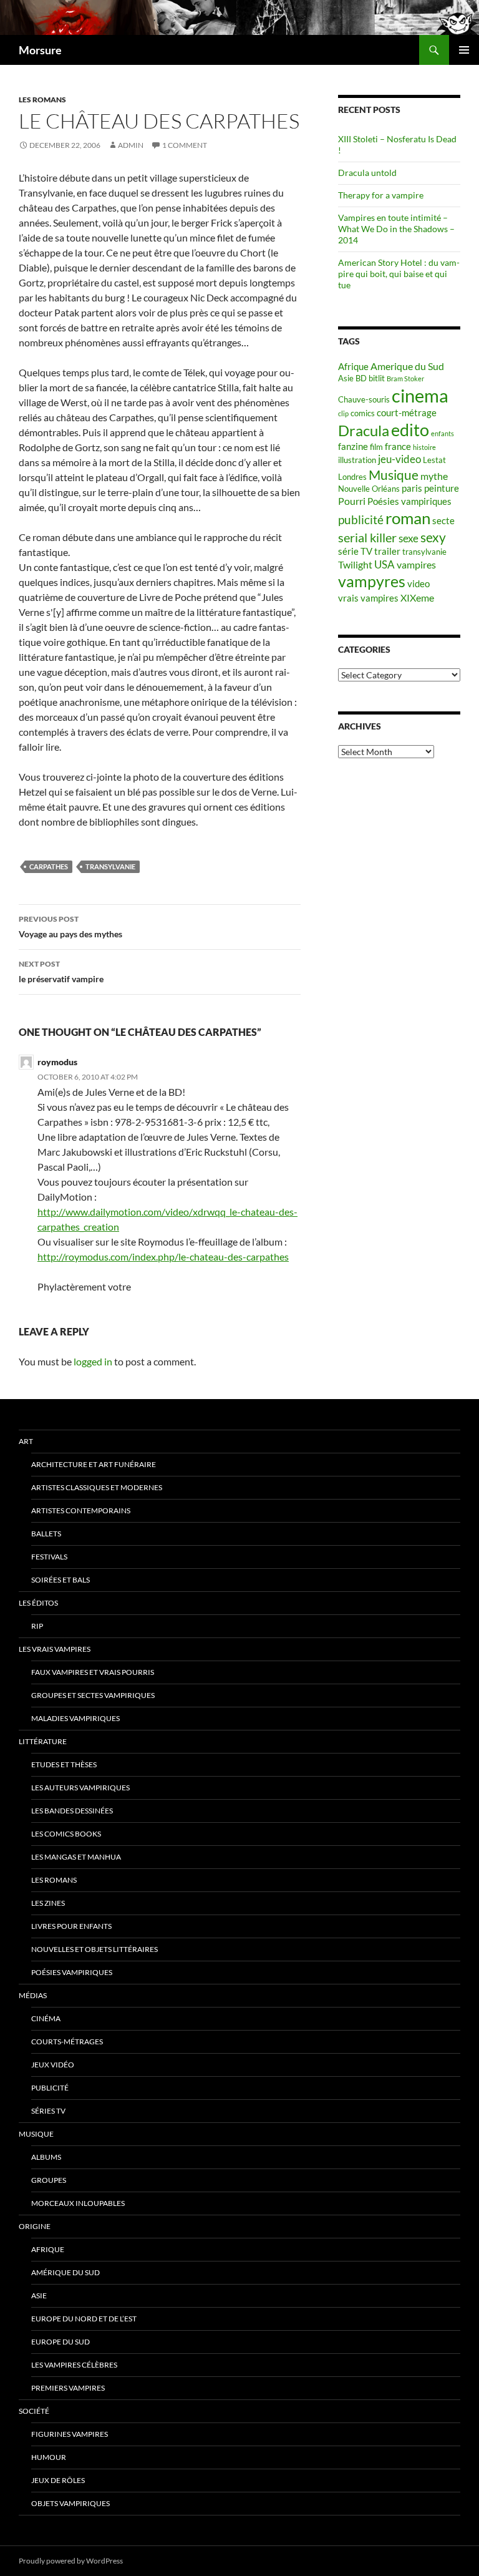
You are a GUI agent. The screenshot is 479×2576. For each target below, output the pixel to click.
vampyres (372, 581)
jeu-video (399, 459)
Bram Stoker (405, 378)
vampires (416, 564)
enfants (443, 433)
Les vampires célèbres (74, 2365)
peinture (442, 488)
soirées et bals (60, 1580)
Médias (33, 1995)
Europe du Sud (60, 2342)
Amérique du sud (65, 2272)
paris (412, 488)
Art (26, 1441)
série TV (355, 551)
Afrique (353, 367)
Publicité (50, 2088)
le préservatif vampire (61, 972)
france (398, 446)
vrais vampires (368, 598)
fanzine (353, 446)
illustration (357, 460)
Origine (35, 2226)
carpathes (49, 866)
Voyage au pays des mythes (70, 927)
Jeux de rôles (58, 2480)
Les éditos (38, 1603)
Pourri (352, 501)
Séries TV (48, 2111)
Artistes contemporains (81, 1510)
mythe (434, 476)
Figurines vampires (70, 2434)
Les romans (42, 100)
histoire (424, 447)
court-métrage (407, 413)
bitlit (377, 378)
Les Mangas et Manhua (76, 1857)
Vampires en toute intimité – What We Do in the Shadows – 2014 (396, 229)
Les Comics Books (66, 1834)
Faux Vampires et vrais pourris (93, 1672)
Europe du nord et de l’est (84, 2319)
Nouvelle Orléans (369, 489)
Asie (346, 378)
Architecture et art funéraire (94, 1464)
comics (363, 413)
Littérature (43, 1741)
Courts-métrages (67, 2042)
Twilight (355, 564)
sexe (409, 538)
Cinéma (46, 2018)
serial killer (367, 538)
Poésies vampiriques (409, 501)
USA (385, 564)
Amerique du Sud (407, 366)
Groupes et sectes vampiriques (93, 1695)
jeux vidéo (53, 2065)
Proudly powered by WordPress (71, 2561)
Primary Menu (464, 50)
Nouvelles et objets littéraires (94, 1949)
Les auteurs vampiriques (80, 1788)
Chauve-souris (364, 399)
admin (131, 145)
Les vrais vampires (55, 1649)
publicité (361, 520)
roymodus (57, 1062)
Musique (394, 475)
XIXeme (417, 598)
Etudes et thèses (64, 1764)
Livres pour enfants (71, 1926)
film (376, 447)
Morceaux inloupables (78, 2203)
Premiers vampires (68, 2388)
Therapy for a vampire (381, 195)
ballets (46, 1534)
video (419, 584)
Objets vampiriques (70, 2503)
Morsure (40, 50)
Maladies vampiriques (75, 1718)
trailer (387, 551)
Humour (49, 2457)
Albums (46, 2157)
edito (410, 430)
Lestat (434, 460)
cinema (420, 395)
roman (408, 518)
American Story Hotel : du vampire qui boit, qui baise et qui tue (399, 274)
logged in (93, 1361)
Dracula (364, 430)
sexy (433, 537)
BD (361, 378)
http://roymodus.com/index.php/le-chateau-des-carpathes (163, 1256)
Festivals (49, 1557)
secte (443, 521)
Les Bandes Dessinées (72, 1811)
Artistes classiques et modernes (97, 1487)
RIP (37, 1626)
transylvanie (110, 866)
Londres (352, 477)
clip (343, 413)
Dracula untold (367, 173)
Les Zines (48, 1903)
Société (34, 2411)
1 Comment (185, 145)
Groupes (49, 2180)
